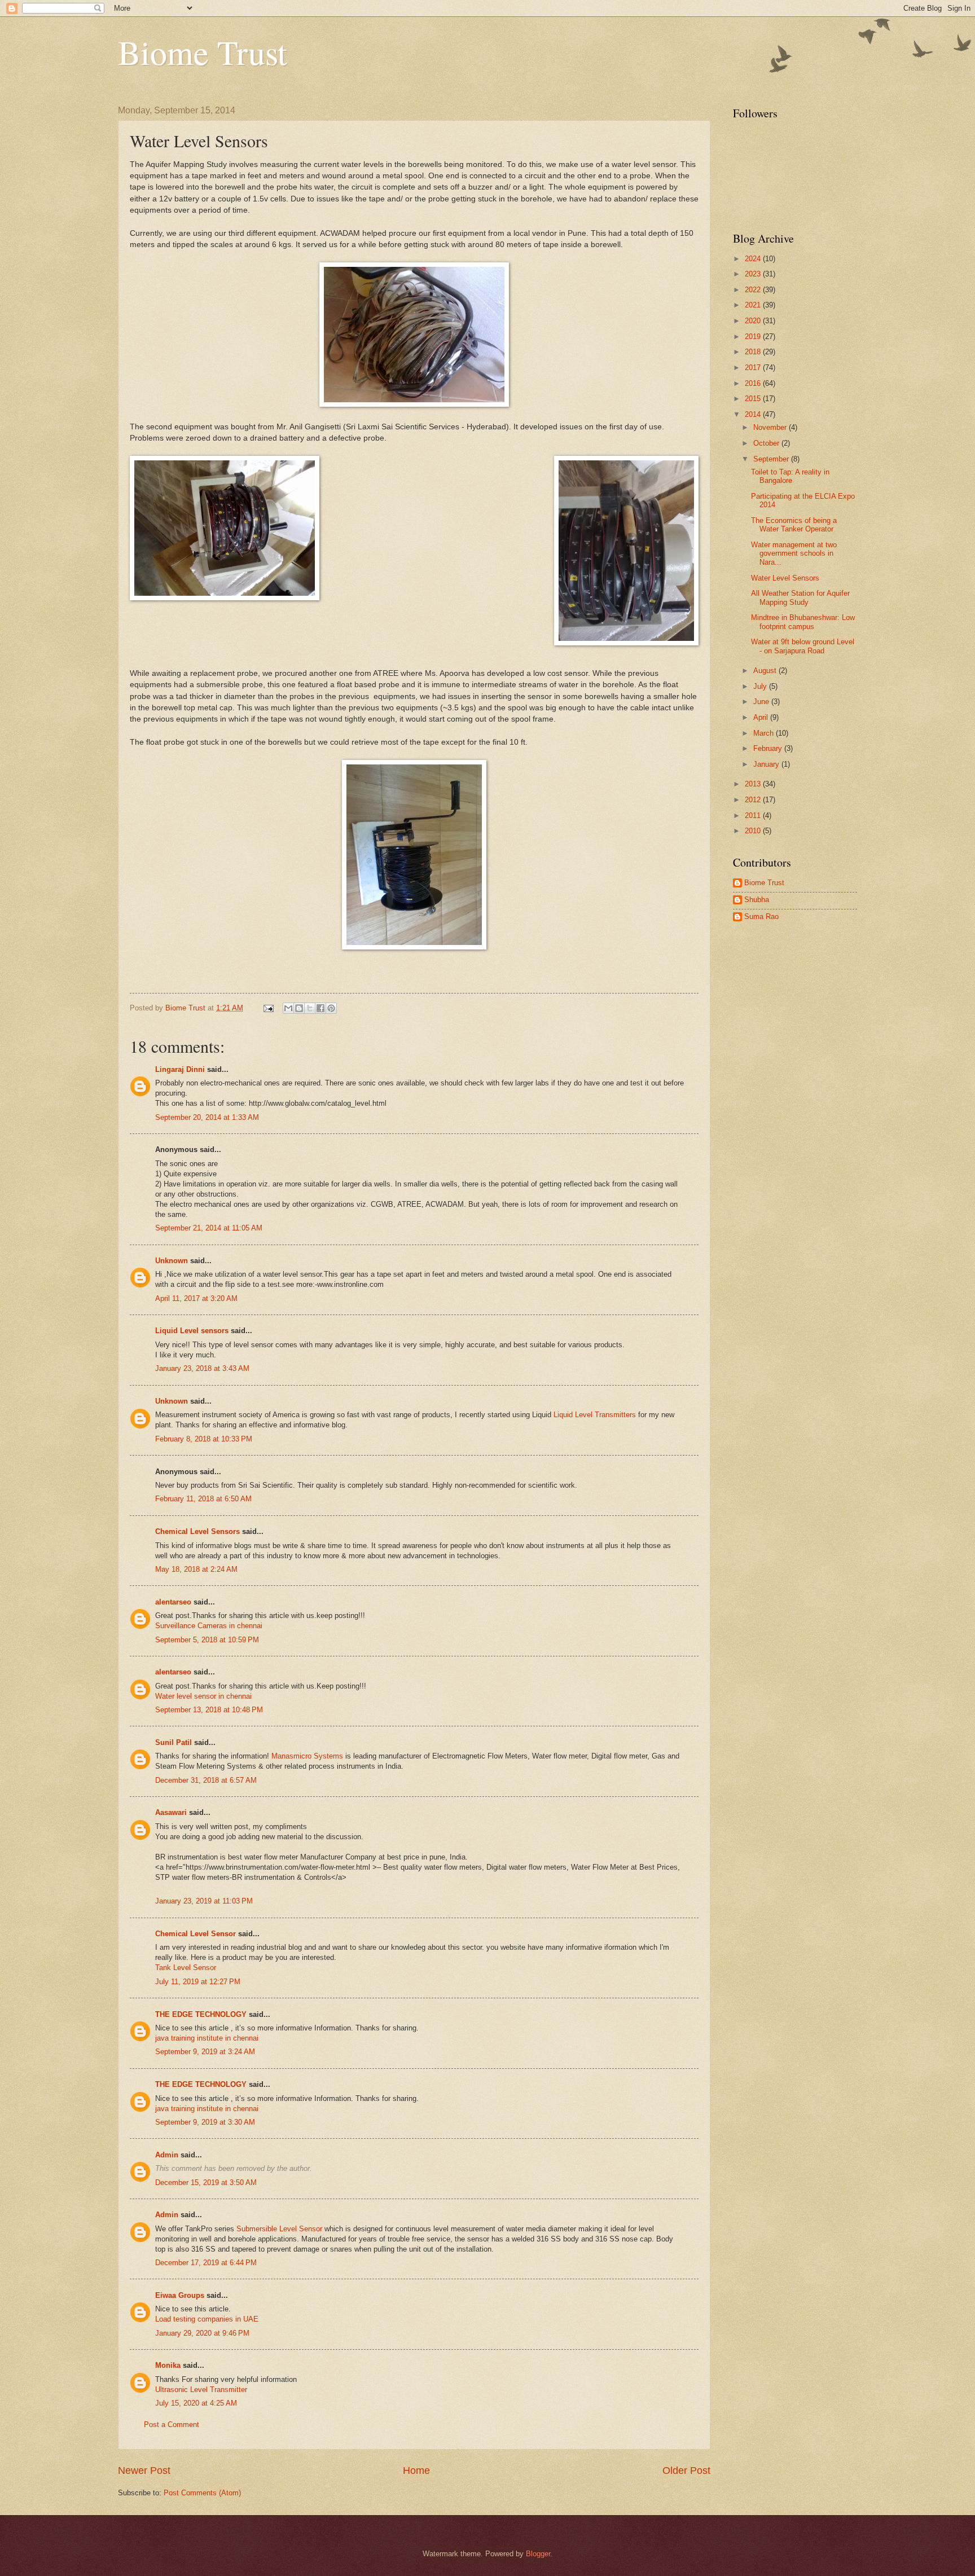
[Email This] (288, 1008)
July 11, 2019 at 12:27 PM (198, 1982)
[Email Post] (268, 1008)
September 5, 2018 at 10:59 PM (207, 1640)
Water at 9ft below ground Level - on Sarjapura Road (803, 646)
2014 (754, 414)
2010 (754, 831)
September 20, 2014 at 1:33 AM (207, 1117)
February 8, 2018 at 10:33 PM (204, 1439)
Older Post (686, 2471)
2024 (754, 259)
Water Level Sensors (785, 578)
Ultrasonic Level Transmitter (201, 2390)
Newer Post (144, 2471)
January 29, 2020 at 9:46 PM (202, 2333)
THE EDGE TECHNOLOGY (201, 2014)
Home (416, 2471)
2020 (754, 321)
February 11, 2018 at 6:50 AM (203, 1499)
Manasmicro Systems (308, 1756)
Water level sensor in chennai (203, 1696)
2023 (754, 274)
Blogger (538, 2554)
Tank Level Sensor (186, 1968)
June (762, 702)
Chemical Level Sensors (197, 1531)
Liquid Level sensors (192, 1331)
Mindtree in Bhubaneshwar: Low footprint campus (803, 622)
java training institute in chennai (207, 2038)
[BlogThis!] (299, 1008)
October (767, 443)
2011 (754, 816)
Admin (167, 2155)
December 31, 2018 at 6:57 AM (206, 1780)
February (769, 748)
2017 (754, 368)
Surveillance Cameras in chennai (209, 1626)
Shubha (757, 900)
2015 (754, 399)
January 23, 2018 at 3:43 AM (202, 1368)
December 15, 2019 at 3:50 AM (206, 2182)
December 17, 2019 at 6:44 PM (206, 2263)
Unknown (172, 1261)
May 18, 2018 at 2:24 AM (196, 1569)
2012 (754, 800)
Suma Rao (761, 916)
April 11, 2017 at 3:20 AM (196, 1298)
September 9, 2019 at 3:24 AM (205, 2052)
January (767, 764)
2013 (754, 784)
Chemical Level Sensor (196, 1934)
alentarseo (173, 1602)
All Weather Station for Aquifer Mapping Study (800, 597)
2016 (754, 383)
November (771, 427)
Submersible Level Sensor (279, 2229)
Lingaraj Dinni (180, 1069)
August (766, 671)
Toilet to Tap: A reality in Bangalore (790, 476)
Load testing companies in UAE (207, 2319)
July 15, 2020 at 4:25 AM (196, 2403)
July (761, 686)
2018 (754, 352)
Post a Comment (172, 2425)
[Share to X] (310, 1008)
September (772, 459)
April (762, 717)
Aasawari (171, 1812)
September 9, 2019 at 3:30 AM (205, 2122)
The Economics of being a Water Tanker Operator (794, 525)
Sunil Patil (174, 1742)
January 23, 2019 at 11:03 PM (204, 1901)
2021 (754, 305)
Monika (168, 2365)
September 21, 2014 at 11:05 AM (209, 1228)
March (765, 733)
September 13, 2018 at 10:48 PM (209, 1710)
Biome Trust (203, 52)
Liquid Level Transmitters (595, 1415)
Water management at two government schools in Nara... (794, 553)
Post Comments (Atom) (202, 2493)
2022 (754, 290)
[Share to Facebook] (320, 1008)
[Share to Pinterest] (331, 1008)
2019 (754, 337)
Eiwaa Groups (180, 2295)
